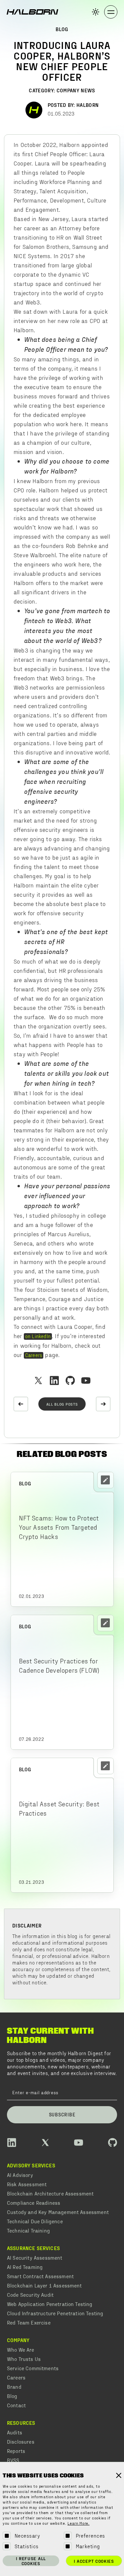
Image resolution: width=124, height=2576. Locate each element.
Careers (34, 1355)
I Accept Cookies (94, 2561)
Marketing (88, 2546)
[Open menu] (111, 12)
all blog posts (62, 1404)
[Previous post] (21, 1404)
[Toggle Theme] (96, 12)
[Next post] (103, 1404)
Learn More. (79, 2524)
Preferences (90, 2535)
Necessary (27, 2535)
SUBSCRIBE (62, 2114)
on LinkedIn (38, 1336)
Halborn (87, 105)
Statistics (27, 2546)
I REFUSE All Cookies (31, 2561)
